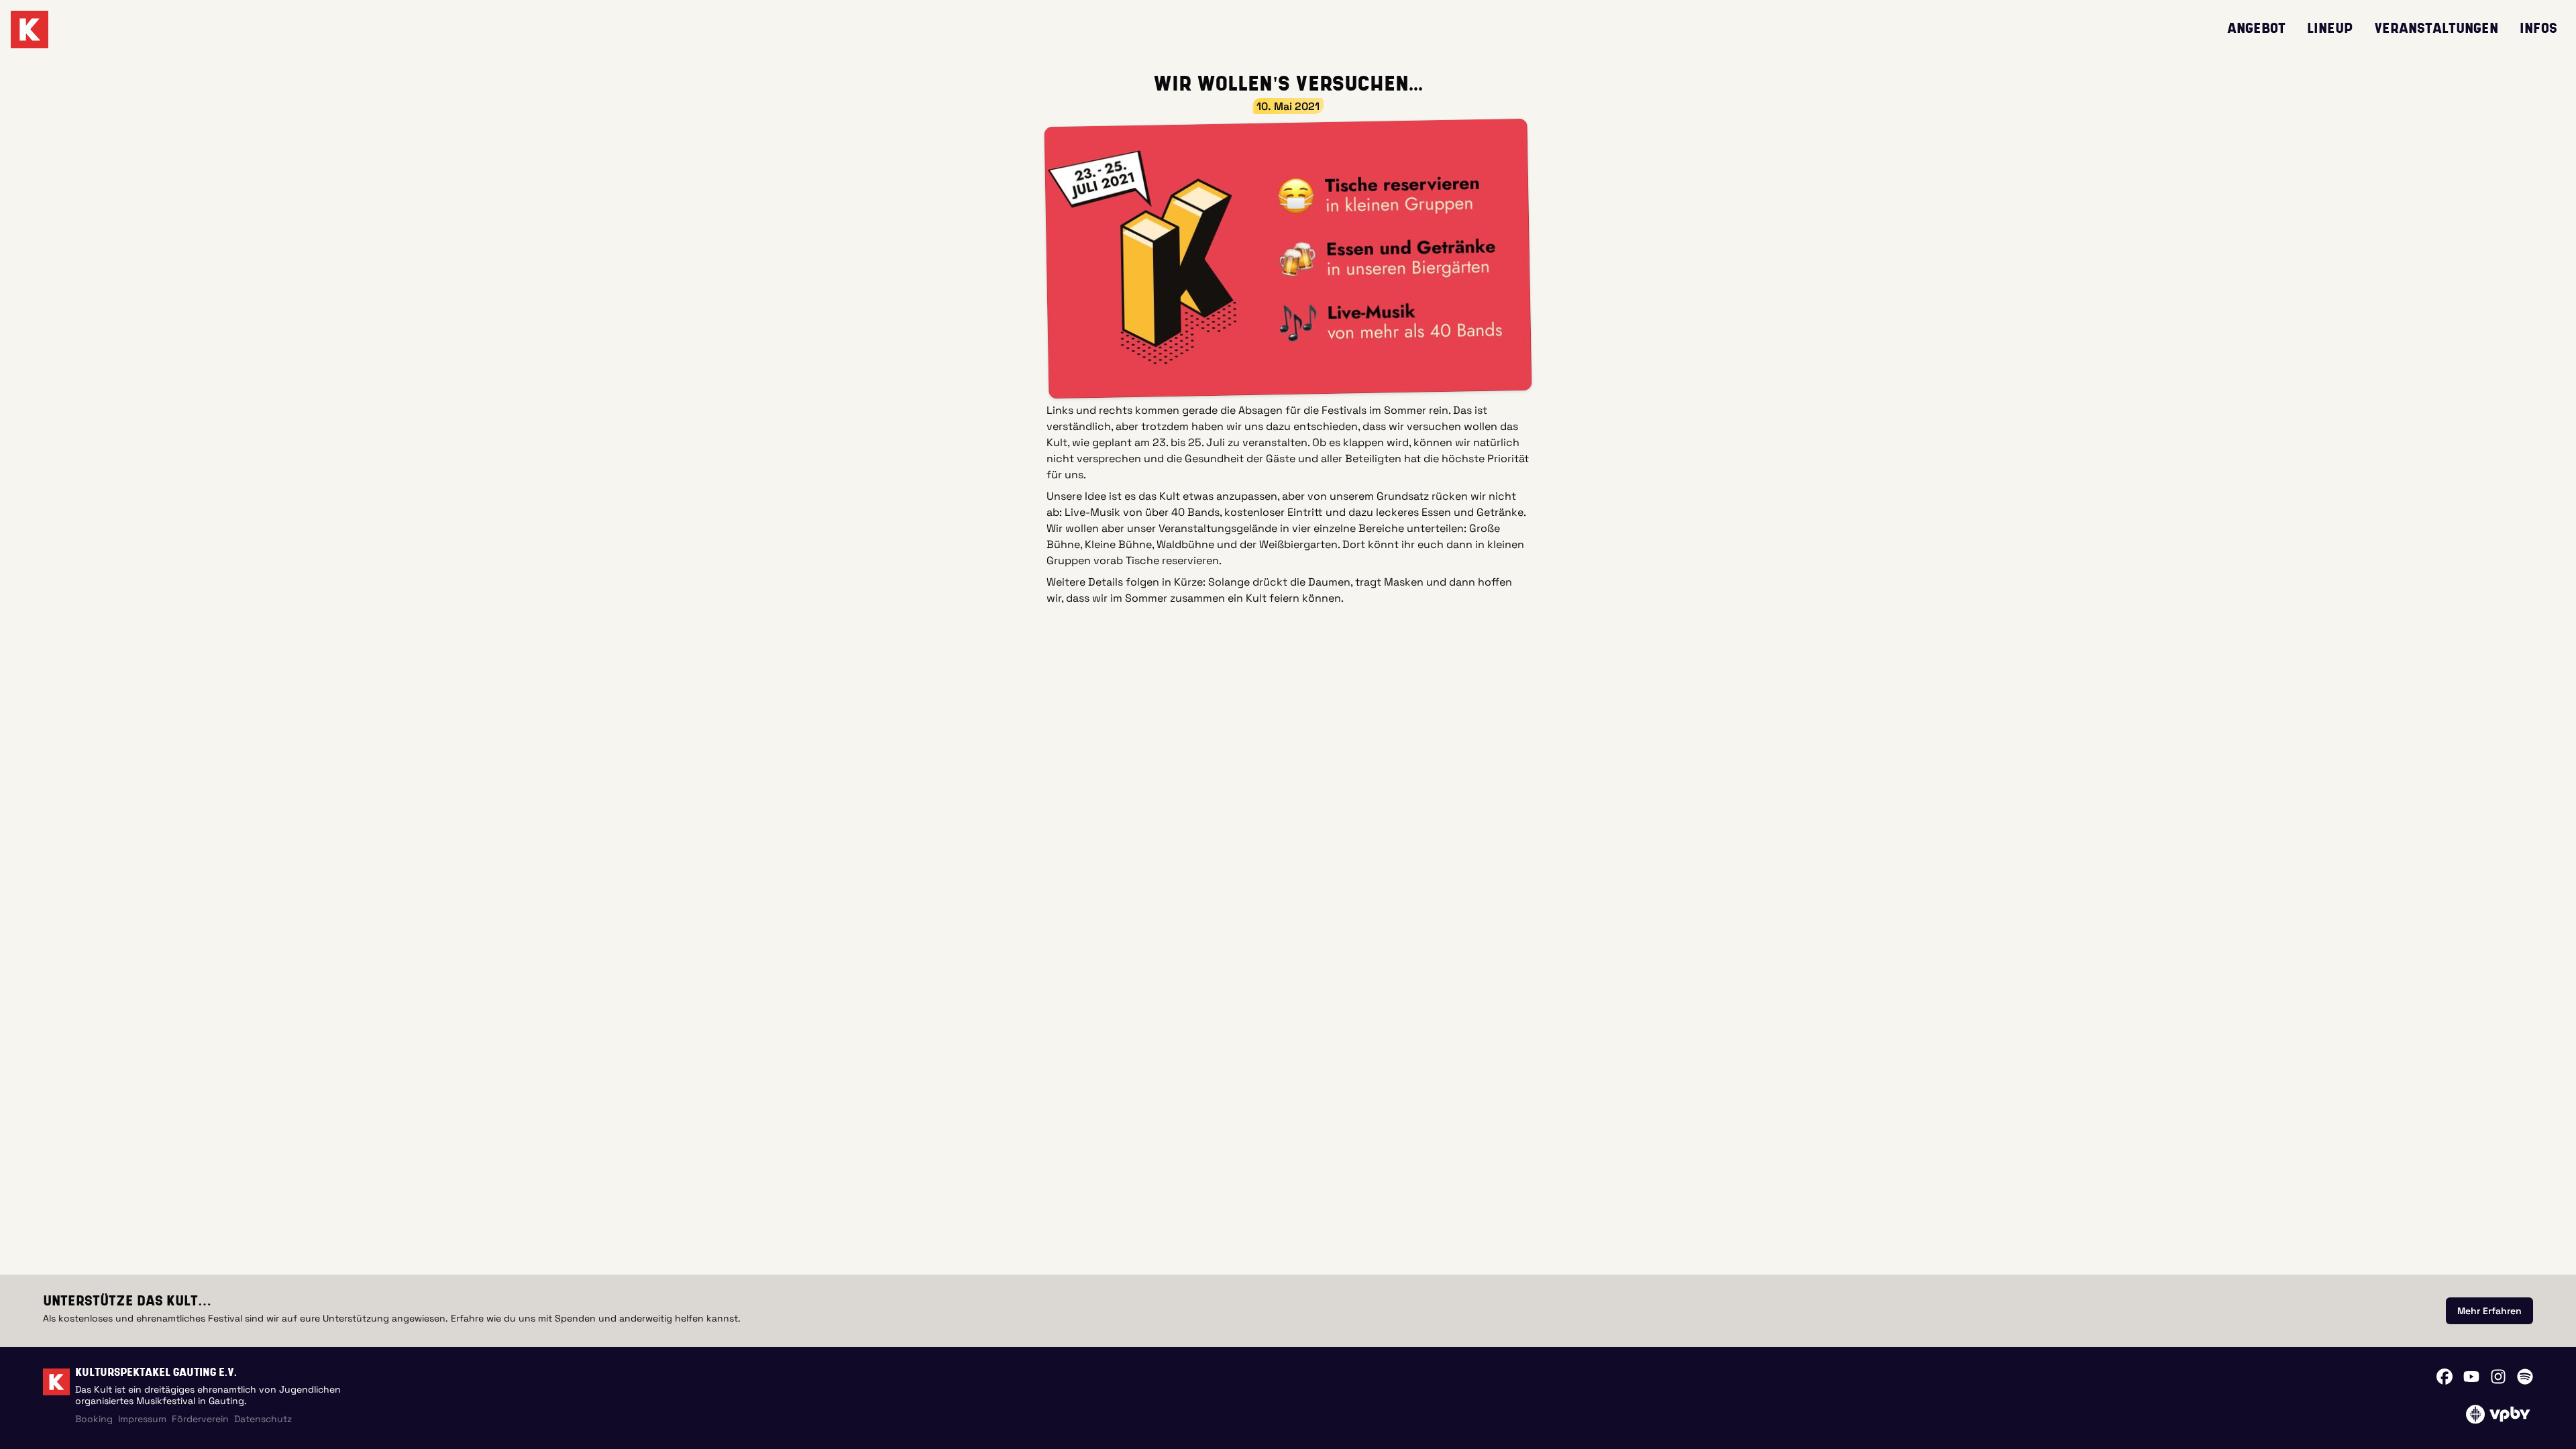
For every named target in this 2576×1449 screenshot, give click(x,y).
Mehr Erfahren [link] (2489, 1311)
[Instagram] (2498, 1377)
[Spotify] (2525, 1377)
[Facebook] (2445, 1377)
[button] (1288, 258)
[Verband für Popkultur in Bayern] (2498, 1414)
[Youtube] (2471, 1377)
